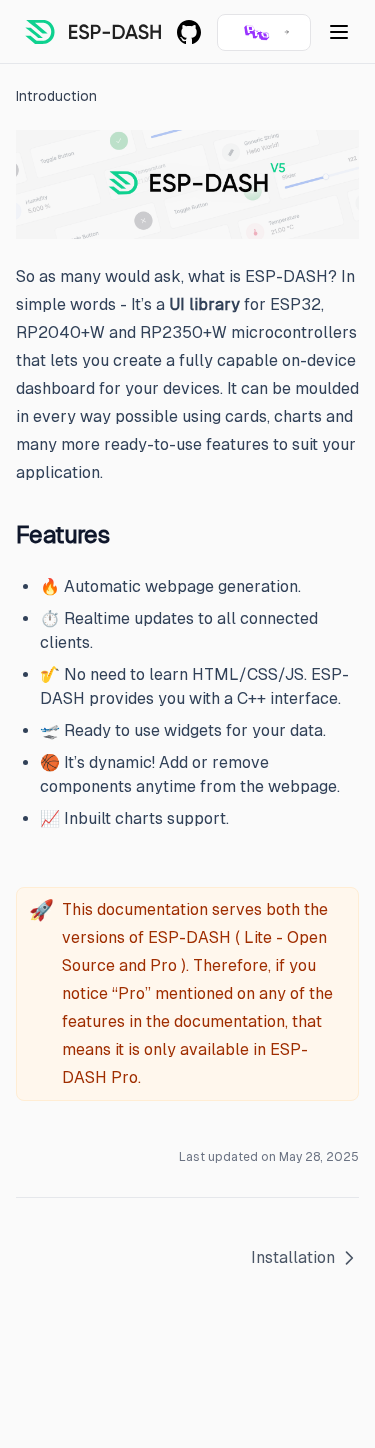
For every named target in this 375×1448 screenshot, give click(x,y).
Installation (293, 1257)
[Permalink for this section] (122, 534)
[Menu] (339, 32)
